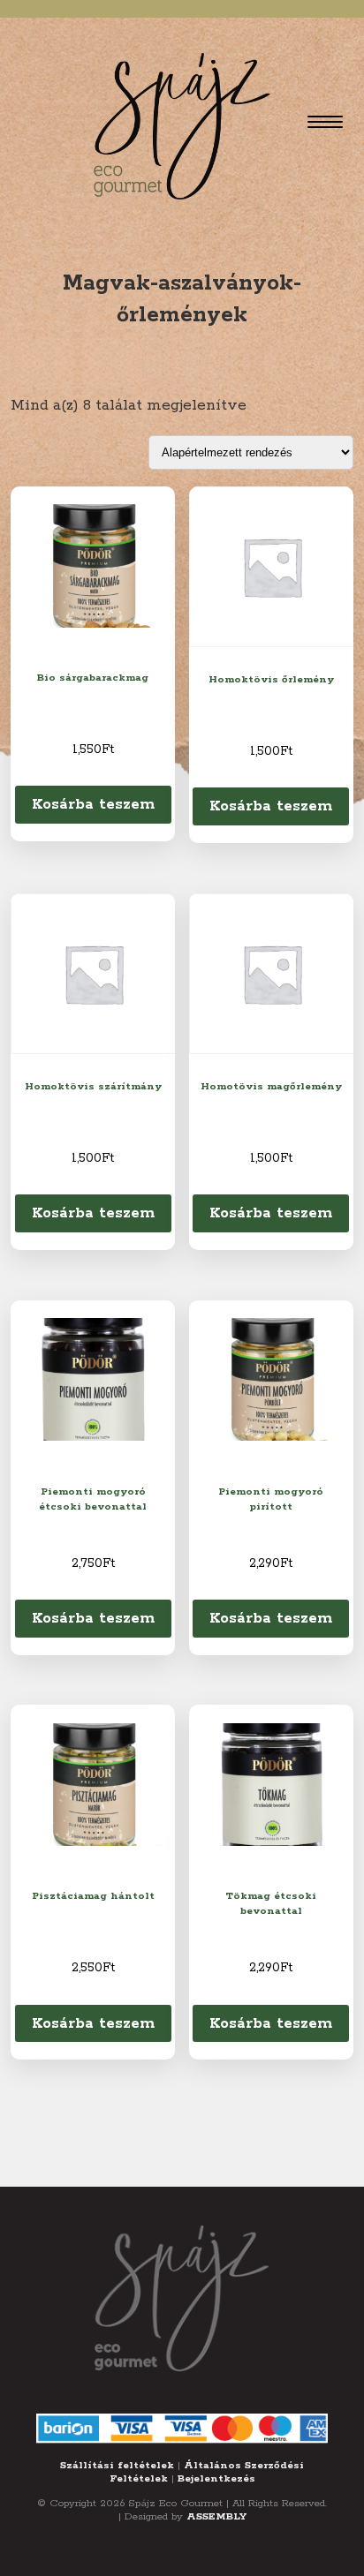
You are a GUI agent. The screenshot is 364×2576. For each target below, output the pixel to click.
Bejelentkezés (216, 2478)
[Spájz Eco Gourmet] (182, 122)
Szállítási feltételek (117, 2465)
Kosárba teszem (93, 804)
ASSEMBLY (216, 2516)
